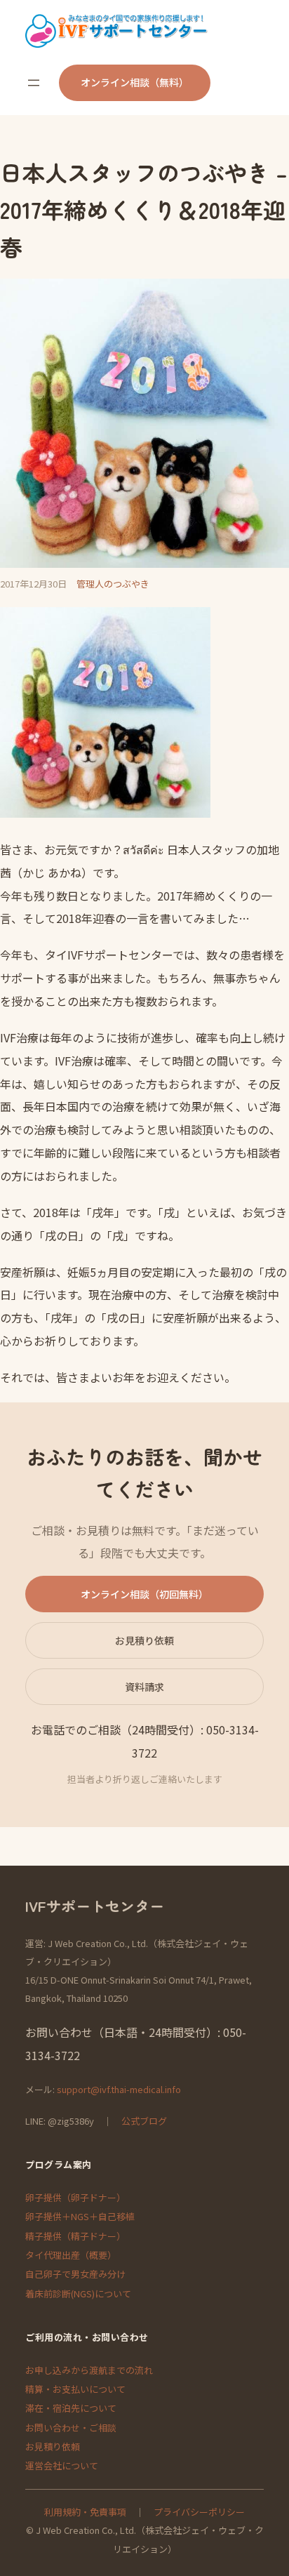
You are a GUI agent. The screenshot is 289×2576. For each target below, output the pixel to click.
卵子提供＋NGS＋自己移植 (80, 2216)
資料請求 (144, 1687)
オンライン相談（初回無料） (144, 1594)
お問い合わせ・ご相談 (71, 2428)
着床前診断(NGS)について (78, 2293)
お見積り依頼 (144, 1640)
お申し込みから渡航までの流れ (89, 2370)
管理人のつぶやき (113, 584)
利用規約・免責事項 (85, 2512)
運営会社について (62, 2465)
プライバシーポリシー (199, 2512)
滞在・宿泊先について (71, 2408)
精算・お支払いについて (75, 2389)
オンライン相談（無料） (135, 82)
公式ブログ (144, 2121)
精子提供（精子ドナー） (75, 2236)
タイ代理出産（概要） (71, 2255)
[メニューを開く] (34, 83)
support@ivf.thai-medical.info (119, 2089)
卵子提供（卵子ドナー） (75, 2197)
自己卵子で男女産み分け (75, 2274)
